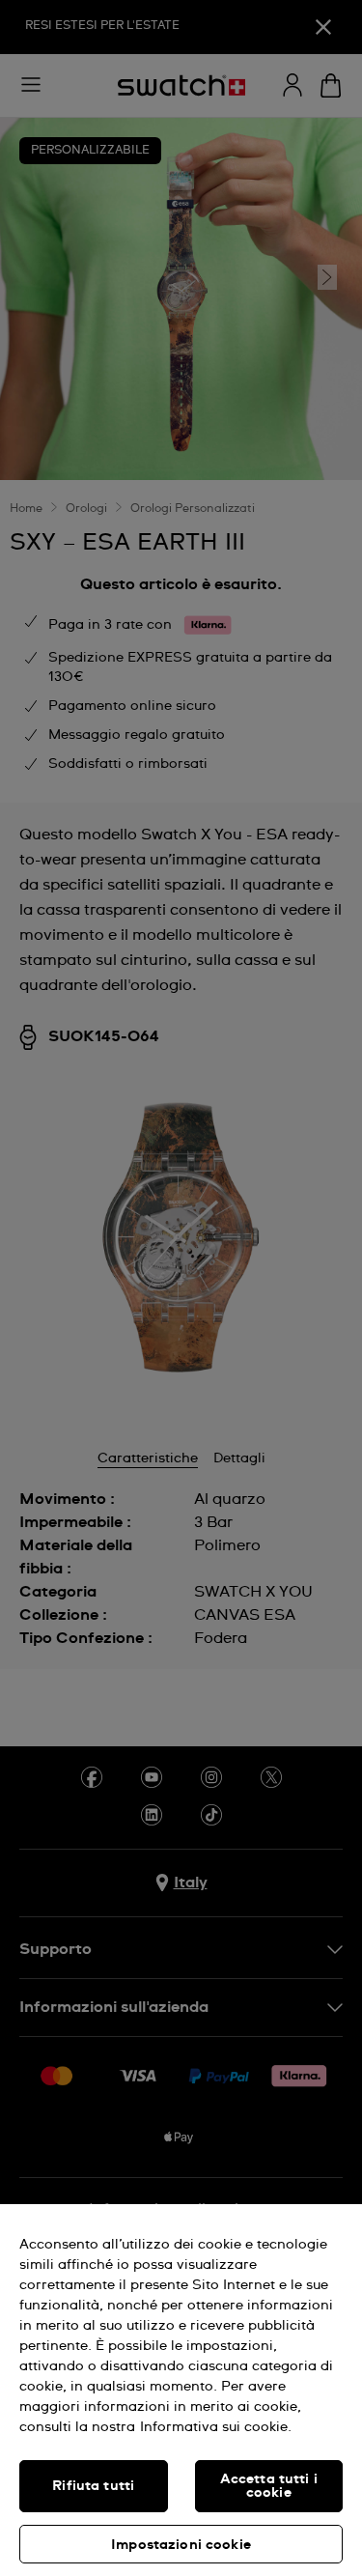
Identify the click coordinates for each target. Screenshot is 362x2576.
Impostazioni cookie (181, 2545)
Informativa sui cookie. (216, 2427)
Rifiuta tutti (93, 2486)
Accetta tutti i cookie (269, 2486)
